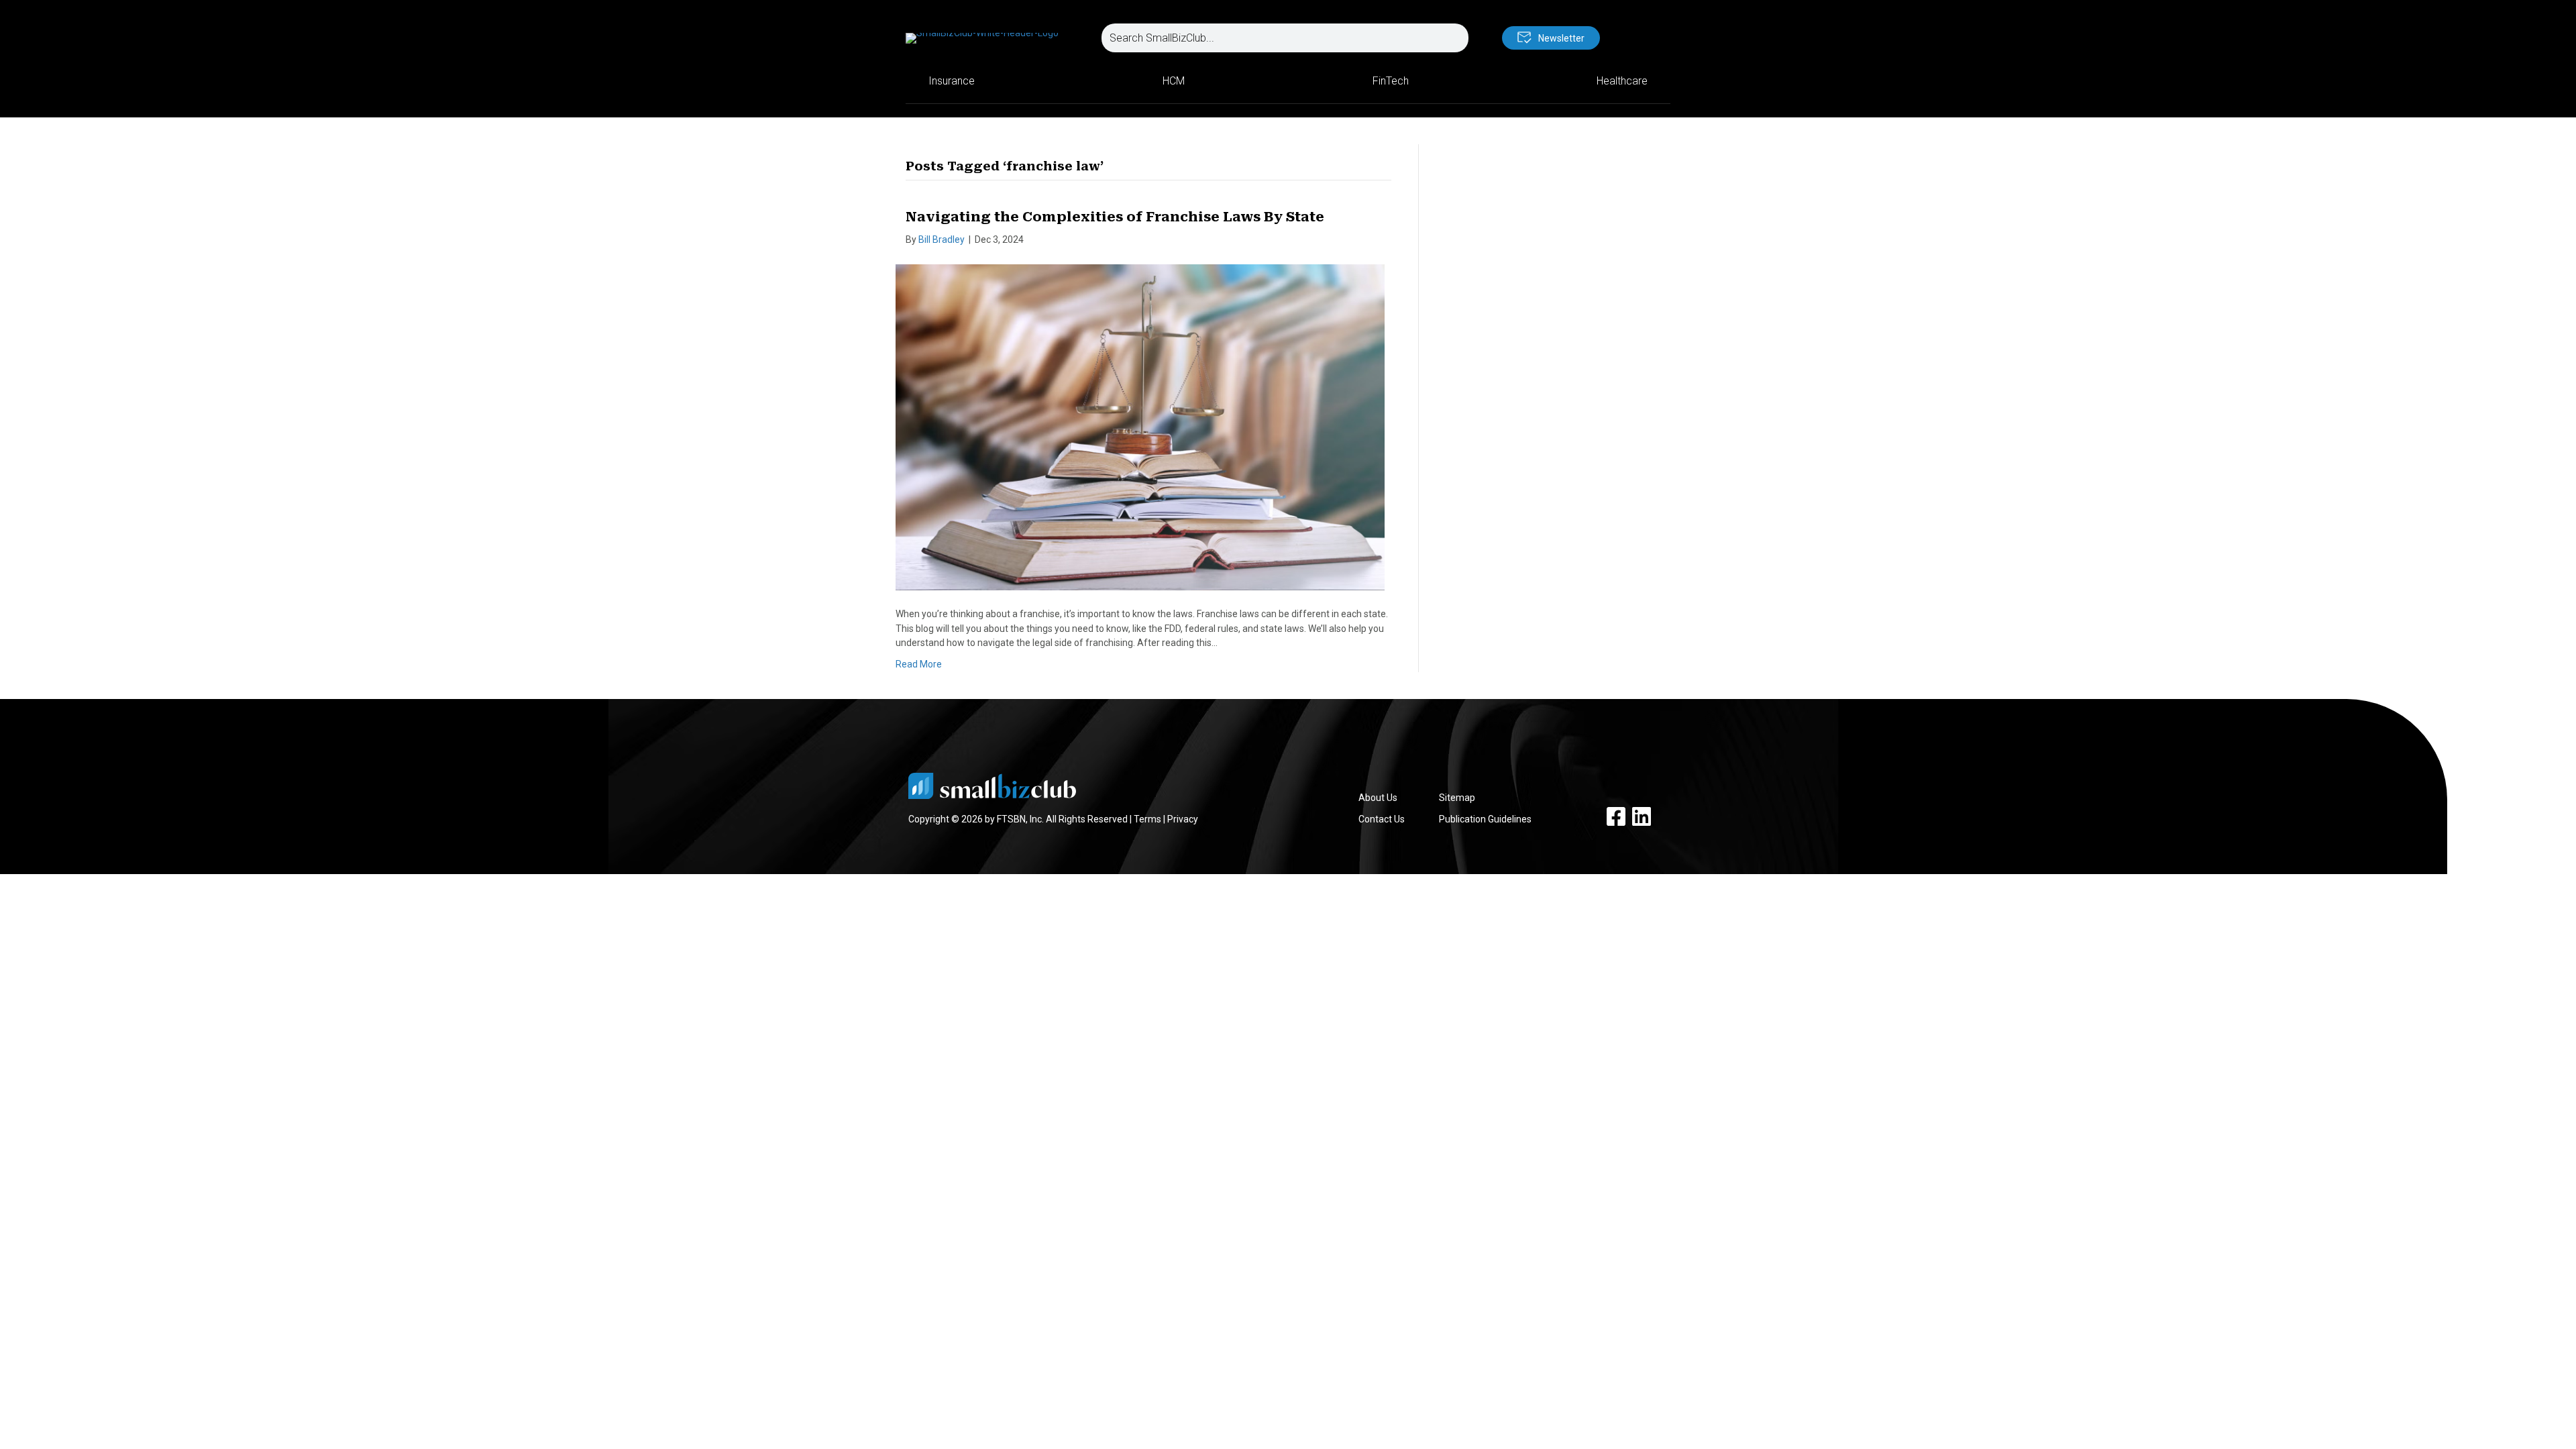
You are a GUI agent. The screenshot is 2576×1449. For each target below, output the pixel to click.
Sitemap (1457, 798)
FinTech (1391, 81)
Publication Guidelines (1485, 819)
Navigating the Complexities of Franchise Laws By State (1115, 217)
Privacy (1183, 819)
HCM (1174, 81)
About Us (1378, 798)
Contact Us (1382, 819)
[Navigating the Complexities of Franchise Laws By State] (1140, 427)
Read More (919, 664)
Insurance (952, 81)
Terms (1147, 819)
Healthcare (1622, 81)
